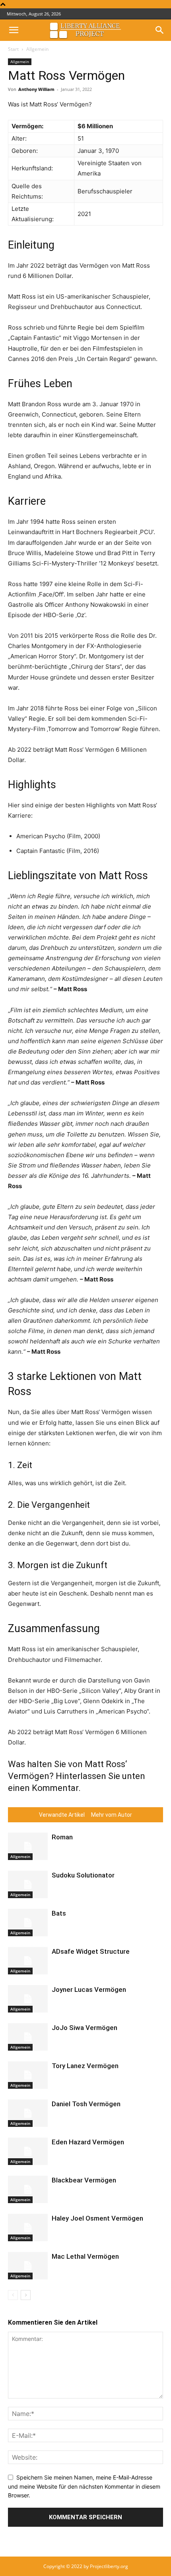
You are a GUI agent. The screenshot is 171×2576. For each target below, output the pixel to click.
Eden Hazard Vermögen (88, 2142)
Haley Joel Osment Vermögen (97, 2218)
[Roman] (28, 1846)
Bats (59, 1913)
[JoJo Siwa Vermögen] (28, 2037)
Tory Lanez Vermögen (85, 2066)
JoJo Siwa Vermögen (85, 2028)
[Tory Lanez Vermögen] (28, 2075)
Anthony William (36, 89)
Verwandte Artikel (62, 1815)
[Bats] (28, 1923)
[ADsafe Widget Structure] (28, 1961)
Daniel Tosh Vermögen (86, 2104)
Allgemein (37, 49)
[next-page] (26, 2295)
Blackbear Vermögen (84, 2180)
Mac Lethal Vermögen (85, 2256)
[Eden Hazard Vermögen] (28, 2151)
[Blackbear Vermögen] (28, 2189)
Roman (62, 1837)
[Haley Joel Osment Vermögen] (28, 2228)
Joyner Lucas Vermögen (89, 1989)
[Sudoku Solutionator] (28, 1884)
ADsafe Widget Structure (91, 1951)
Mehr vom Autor (112, 1815)
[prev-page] (13, 2295)
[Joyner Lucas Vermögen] (28, 1999)
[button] (14, 30)
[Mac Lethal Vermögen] (28, 2266)
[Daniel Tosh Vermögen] (28, 2113)
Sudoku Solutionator (83, 1875)
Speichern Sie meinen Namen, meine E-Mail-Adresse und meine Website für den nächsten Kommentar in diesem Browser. (84, 2486)
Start (13, 49)
